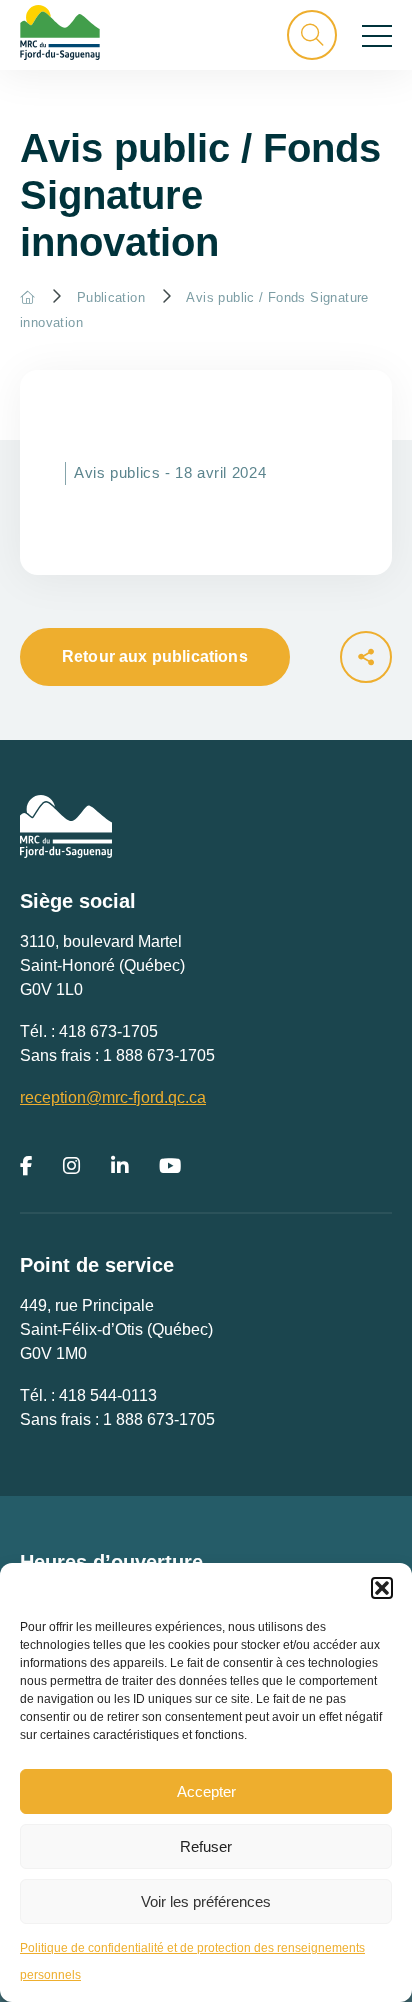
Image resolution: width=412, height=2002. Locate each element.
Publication (111, 297)
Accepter (206, 1791)
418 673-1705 (108, 1031)
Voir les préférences (206, 1901)
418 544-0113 (108, 1395)
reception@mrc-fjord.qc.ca (113, 1097)
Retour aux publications (155, 656)
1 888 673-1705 (159, 1055)
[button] (382, 1588)
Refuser (206, 1846)
